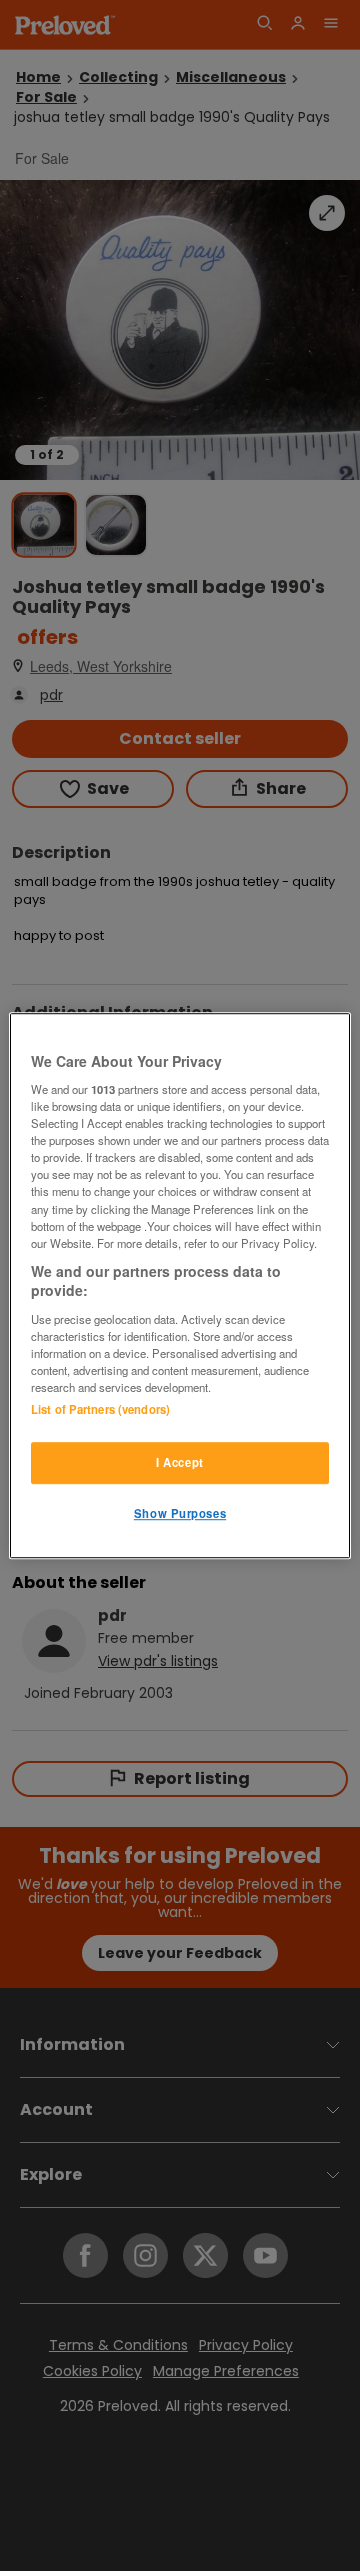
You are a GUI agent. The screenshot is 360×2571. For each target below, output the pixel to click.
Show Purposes (180, 1513)
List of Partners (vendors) (100, 1409)
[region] (180, 1286)
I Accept (180, 1462)
